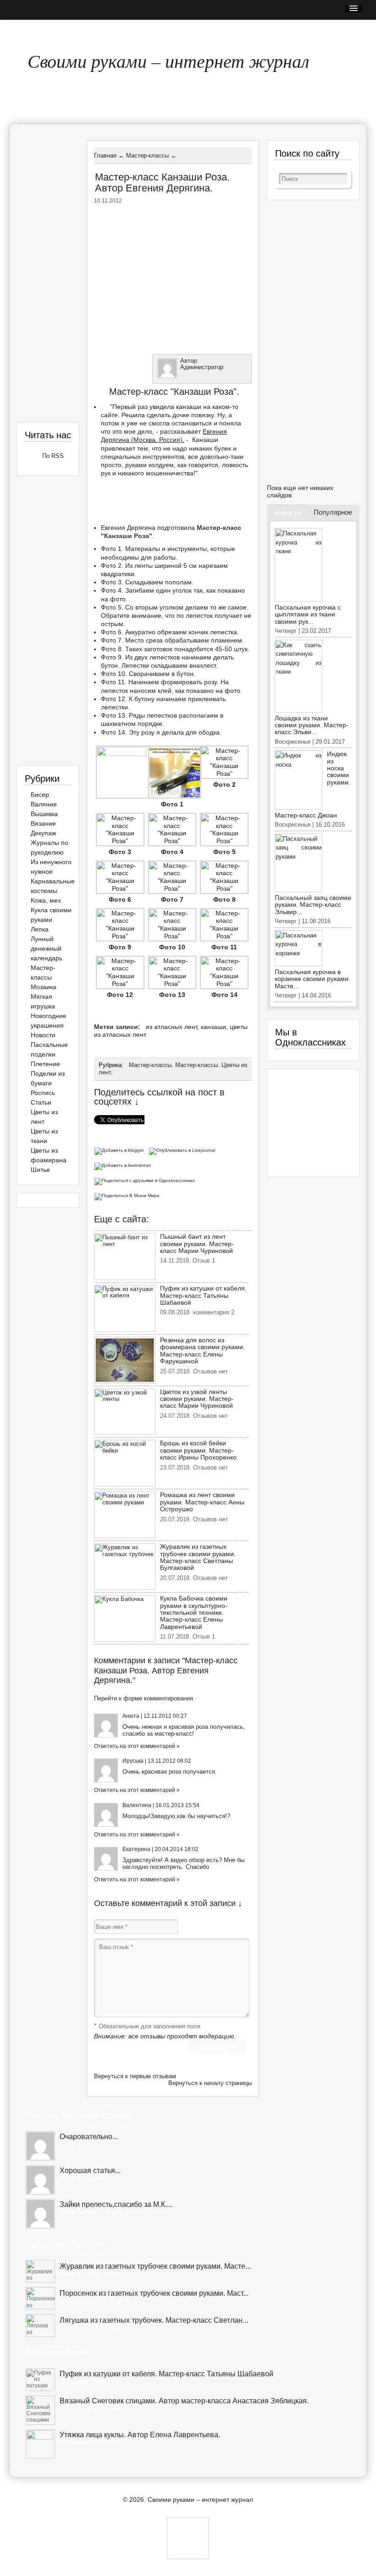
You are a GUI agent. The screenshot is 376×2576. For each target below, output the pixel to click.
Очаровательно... (89, 2137)
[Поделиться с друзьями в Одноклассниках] (146, 1180)
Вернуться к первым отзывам (135, 2076)
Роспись (43, 1093)
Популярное (333, 512)
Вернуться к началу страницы (210, 2083)
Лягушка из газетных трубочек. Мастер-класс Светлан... (154, 2320)
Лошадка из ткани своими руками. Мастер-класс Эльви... (312, 725)
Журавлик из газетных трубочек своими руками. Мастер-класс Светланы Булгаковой (198, 1557)
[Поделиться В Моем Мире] (128, 1195)
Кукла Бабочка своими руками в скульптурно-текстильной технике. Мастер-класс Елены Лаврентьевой (194, 1612)
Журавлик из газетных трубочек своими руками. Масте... (155, 2266)
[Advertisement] (173, 277)
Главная (30, 30)
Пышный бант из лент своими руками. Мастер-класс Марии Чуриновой (197, 1244)
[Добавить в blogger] (121, 1150)
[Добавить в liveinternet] (124, 1165)
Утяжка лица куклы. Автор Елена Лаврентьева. (140, 2435)
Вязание (43, 823)
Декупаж (43, 833)
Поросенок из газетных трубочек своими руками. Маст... (154, 2293)
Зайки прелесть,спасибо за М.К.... (116, 2204)
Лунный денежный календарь (47, 948)
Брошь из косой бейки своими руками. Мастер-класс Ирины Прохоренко (198, 1450)
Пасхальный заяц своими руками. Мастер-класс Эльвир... (313, 905)
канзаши (213, 1027)
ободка (209, 732)
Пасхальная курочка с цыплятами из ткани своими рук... (308, 614)
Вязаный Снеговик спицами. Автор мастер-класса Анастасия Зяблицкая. (184, 2401)
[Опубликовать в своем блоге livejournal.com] (183, 1150)
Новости (43, 1035)
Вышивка (44, 814)
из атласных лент (171, 1027)
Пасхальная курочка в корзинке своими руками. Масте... (312, 979)
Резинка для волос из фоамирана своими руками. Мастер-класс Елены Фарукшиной (202, 1351)
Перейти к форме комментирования (144, 1698)
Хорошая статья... (90, 2170)
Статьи (41, 1102)
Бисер (40, 795)
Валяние (44, 804)
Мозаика (44, 987)
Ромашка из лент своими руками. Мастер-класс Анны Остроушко (202, 1502)
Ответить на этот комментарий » (137, 1746)
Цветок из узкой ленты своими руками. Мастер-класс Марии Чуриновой (197, 1399)
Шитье (40, 1170)
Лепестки (135, 665)
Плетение (45, 1064)
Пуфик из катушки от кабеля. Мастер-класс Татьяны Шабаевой (203, 1295)
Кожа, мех (46, 900)
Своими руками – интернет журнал (168, 60)
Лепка (40, 929)
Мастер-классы (150, 1065)
